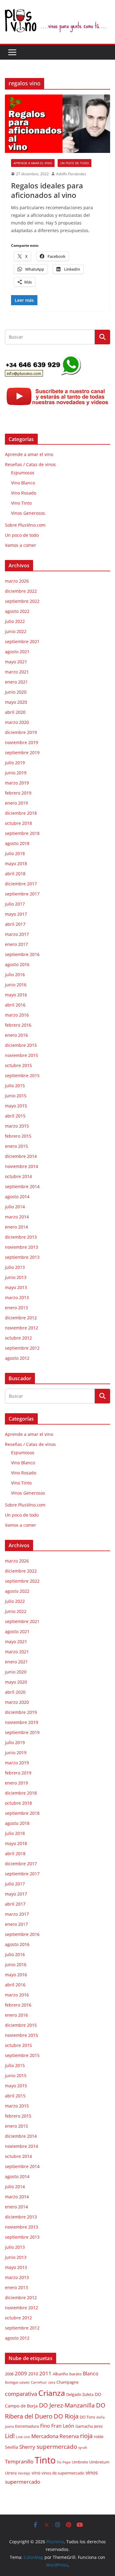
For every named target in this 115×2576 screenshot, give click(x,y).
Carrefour (39, 2382)
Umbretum (99, 2462)
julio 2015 (15, 1086)
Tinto (45, 2460)
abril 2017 (15, 924)
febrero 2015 (18, 1136)
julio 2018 (15, 853)
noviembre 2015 (21, 1055)
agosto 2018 (17, 843)
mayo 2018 (16, 864)
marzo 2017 (17, 934)
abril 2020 (15, 712)
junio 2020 (16, 692)
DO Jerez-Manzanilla (67, 2405)
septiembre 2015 (22, 1075)
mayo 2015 (16, 1106)
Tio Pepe (64, 2462)
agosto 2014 (17, 1197)
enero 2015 (16, 1146)
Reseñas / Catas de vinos (30, 464)
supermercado (57, 2446)
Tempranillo (19, 2461)
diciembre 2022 (21, 591)
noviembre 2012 (21, 1328)
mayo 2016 (16, 995)
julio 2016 (15, 975)
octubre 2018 (18, 823)
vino (36, 2473)
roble (99, 2437)
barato (75, 2374)
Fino (45, 2426)
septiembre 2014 (22, 1186)
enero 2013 (16, 1308)
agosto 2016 (17, 964)
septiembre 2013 (22, 1257)
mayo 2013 (16, 1287)
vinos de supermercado (63, 2473)
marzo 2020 (17, 722)
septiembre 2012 (22, 1348)
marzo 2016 (17, 1015)
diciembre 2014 (21, 1156)
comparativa (21, 2394)
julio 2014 (15, 1207)
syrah (83, 2448)
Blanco (91, 2374)
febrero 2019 (18, 793)
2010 (33, 2374)
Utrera (11, 2473)
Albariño (60, 2374)
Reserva (69, 2436)
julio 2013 (15, 1267)
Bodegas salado (17, 2382)
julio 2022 (15, 621)
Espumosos (23, 473)
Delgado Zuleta (80, 2394)
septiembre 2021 (22, 641)
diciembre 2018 (21, 813)
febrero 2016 (18, 1025)
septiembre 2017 (22, 894)
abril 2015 (15, 1116)
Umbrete (80, 2462)
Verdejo (24, 2473)
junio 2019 (16, 773)
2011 (45, 2373)
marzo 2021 (17, 672)
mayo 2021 (16, 662)
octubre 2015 (18, 1065)
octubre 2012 (18, 1338)
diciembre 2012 (21, 1318)
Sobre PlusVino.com (25, 525)
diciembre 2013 (21, 1237)
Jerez (98, 2426)
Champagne (67, 2382)
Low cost (23, 2437)
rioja (86, 2436)
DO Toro (87, 2417)
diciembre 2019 (21, 732)
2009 (21, 2373)
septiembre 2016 (22, 954)
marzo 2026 (17, 581)
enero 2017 (16, 944)
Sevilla (11, 2447)
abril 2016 (15, 1005)
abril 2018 (15, 874)
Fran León (63, 2426)
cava (52, 2382)
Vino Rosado (24, 493)
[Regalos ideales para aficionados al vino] (57, 124)
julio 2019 (15, 763)
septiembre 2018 (22, 833)
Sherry (27, 2447)
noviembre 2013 (21, 1247)
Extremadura (27, 2426)
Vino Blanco (23, 483)
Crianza (52, 2393)
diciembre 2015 (21, 1045)
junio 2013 (16, 1277)
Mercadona (45, 2436)
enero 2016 (16, 1035)
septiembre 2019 (22, 752)
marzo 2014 (17, 1217)
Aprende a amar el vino (33, 163)
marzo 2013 (17, 1297)
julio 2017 (15, 904)
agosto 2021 (17, 652)
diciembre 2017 (21, 884)
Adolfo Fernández (71, 174)
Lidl (10, 2436)
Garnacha (84, 2426)
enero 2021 (16, 682)
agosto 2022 (17, 611)
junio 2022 (16, 631)
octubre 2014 (18, 1176)
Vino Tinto (21, 503)
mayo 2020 (16, 702)
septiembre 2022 (22, 601)
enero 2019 (16, 803)
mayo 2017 (16, 914)
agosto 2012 (17, 1358)
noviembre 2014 (21, 1166)
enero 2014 (16, 1227)
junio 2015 (16, 1096)
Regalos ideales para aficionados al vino (47, 190)
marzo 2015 (17, 1126)
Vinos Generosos (28, 513)
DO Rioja (66, 2416)
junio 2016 (16, 985)
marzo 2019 (17, 783)
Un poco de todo (75, 163)
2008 (9, 2374)
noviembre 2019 (21, 742)
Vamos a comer (21, 545)
